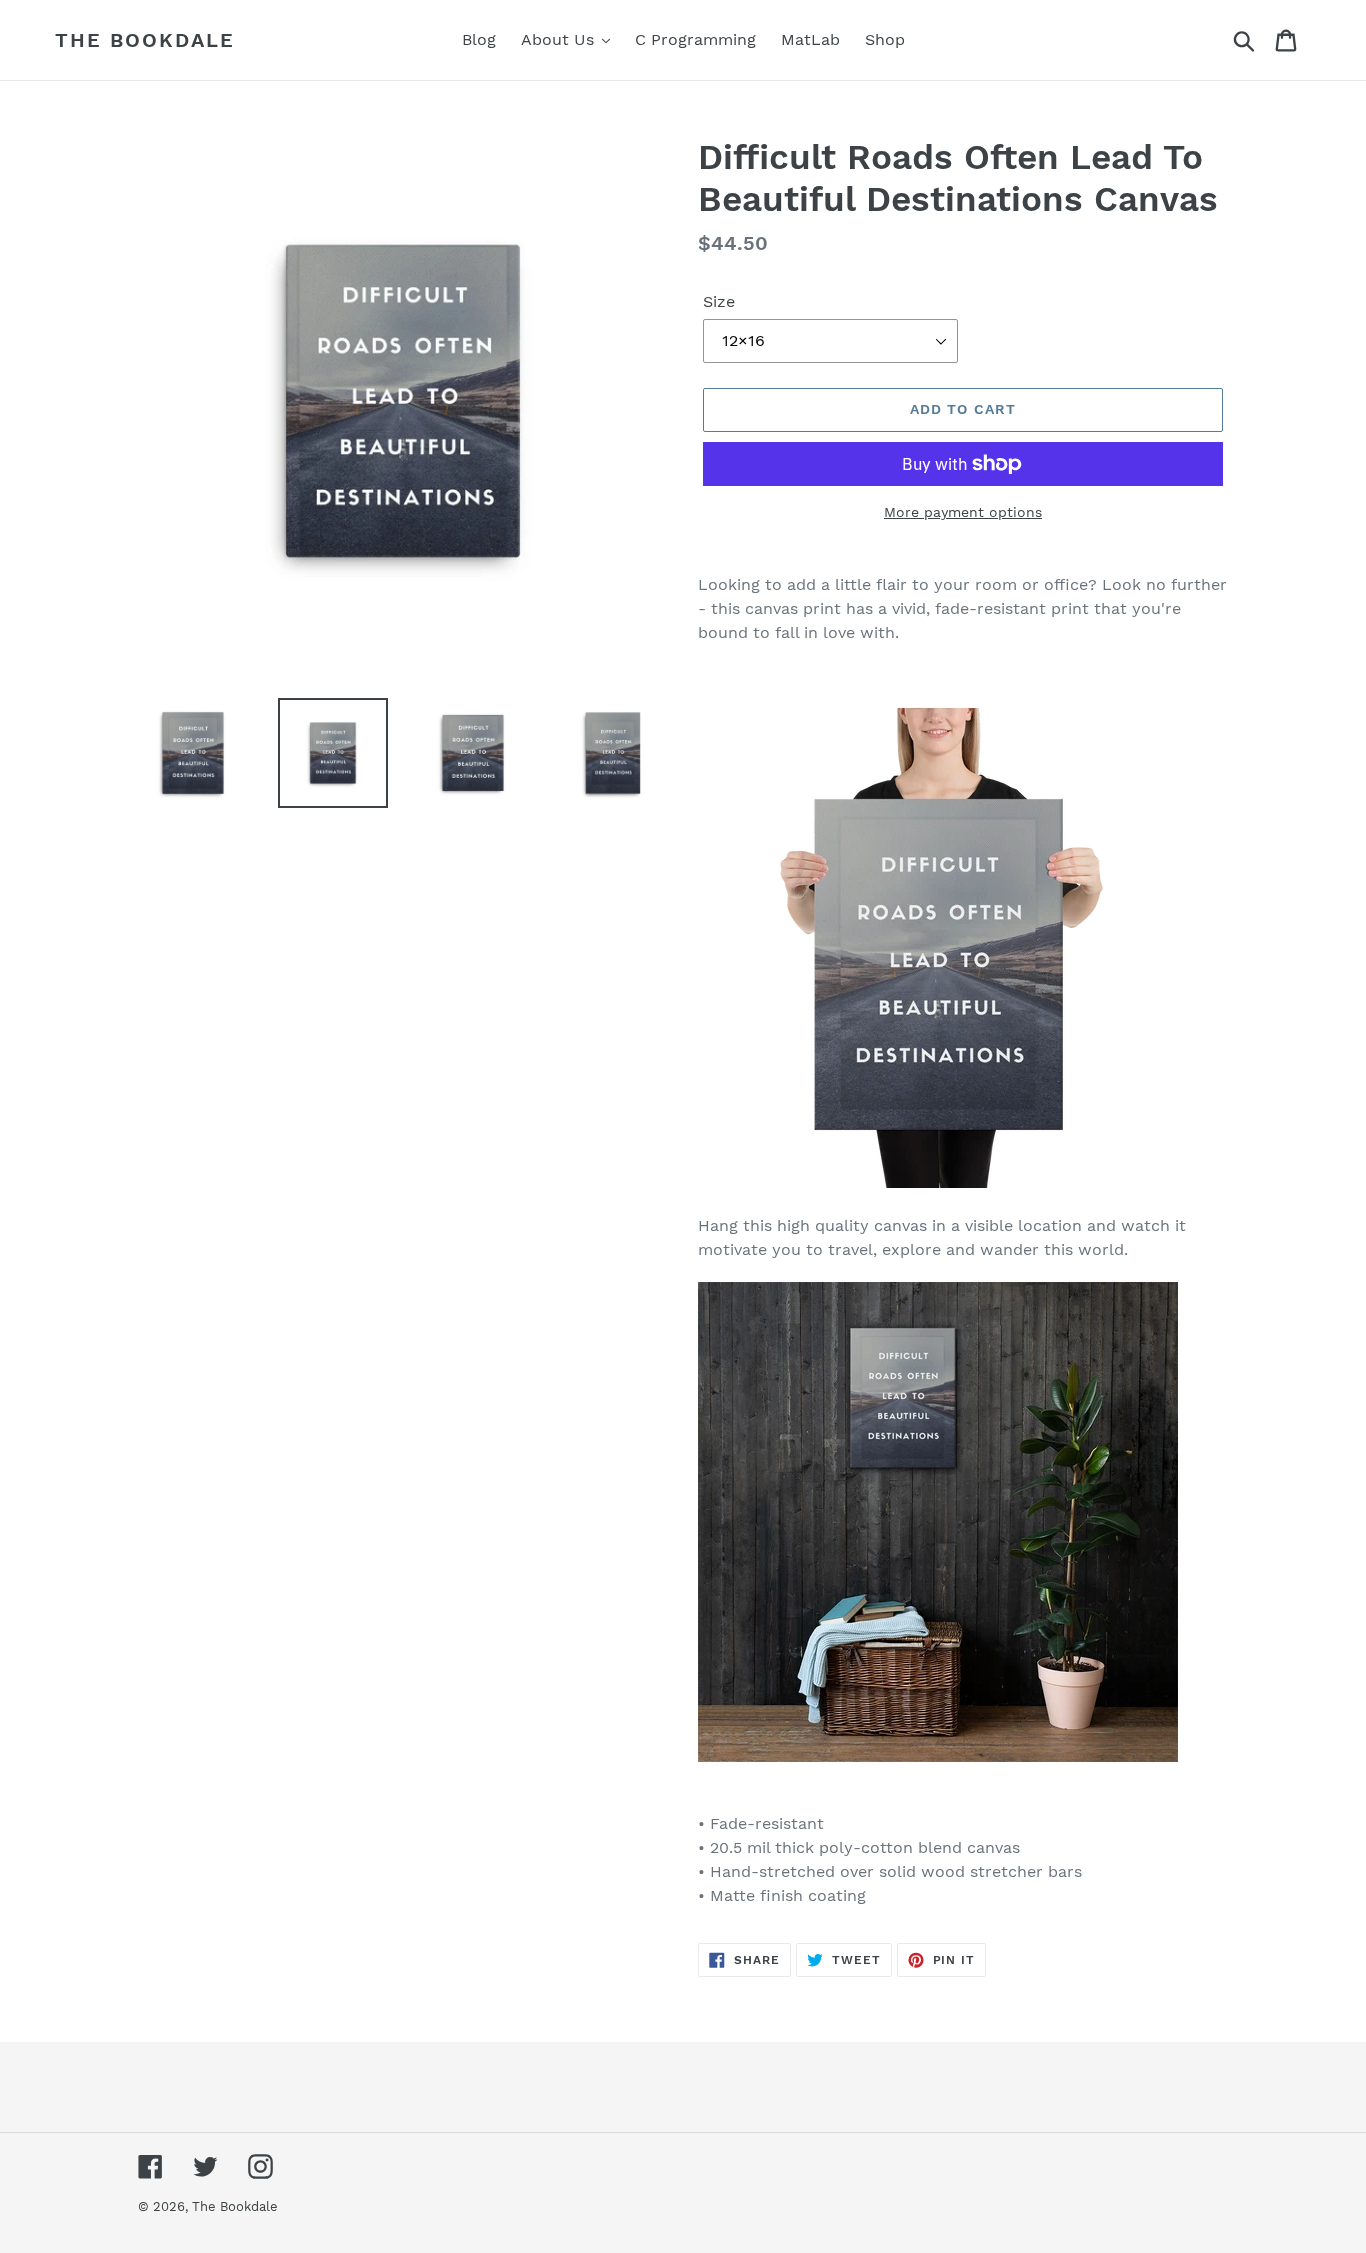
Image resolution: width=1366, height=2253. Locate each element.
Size (719, 301)
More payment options (963, 512)
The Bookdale (145, 40)
